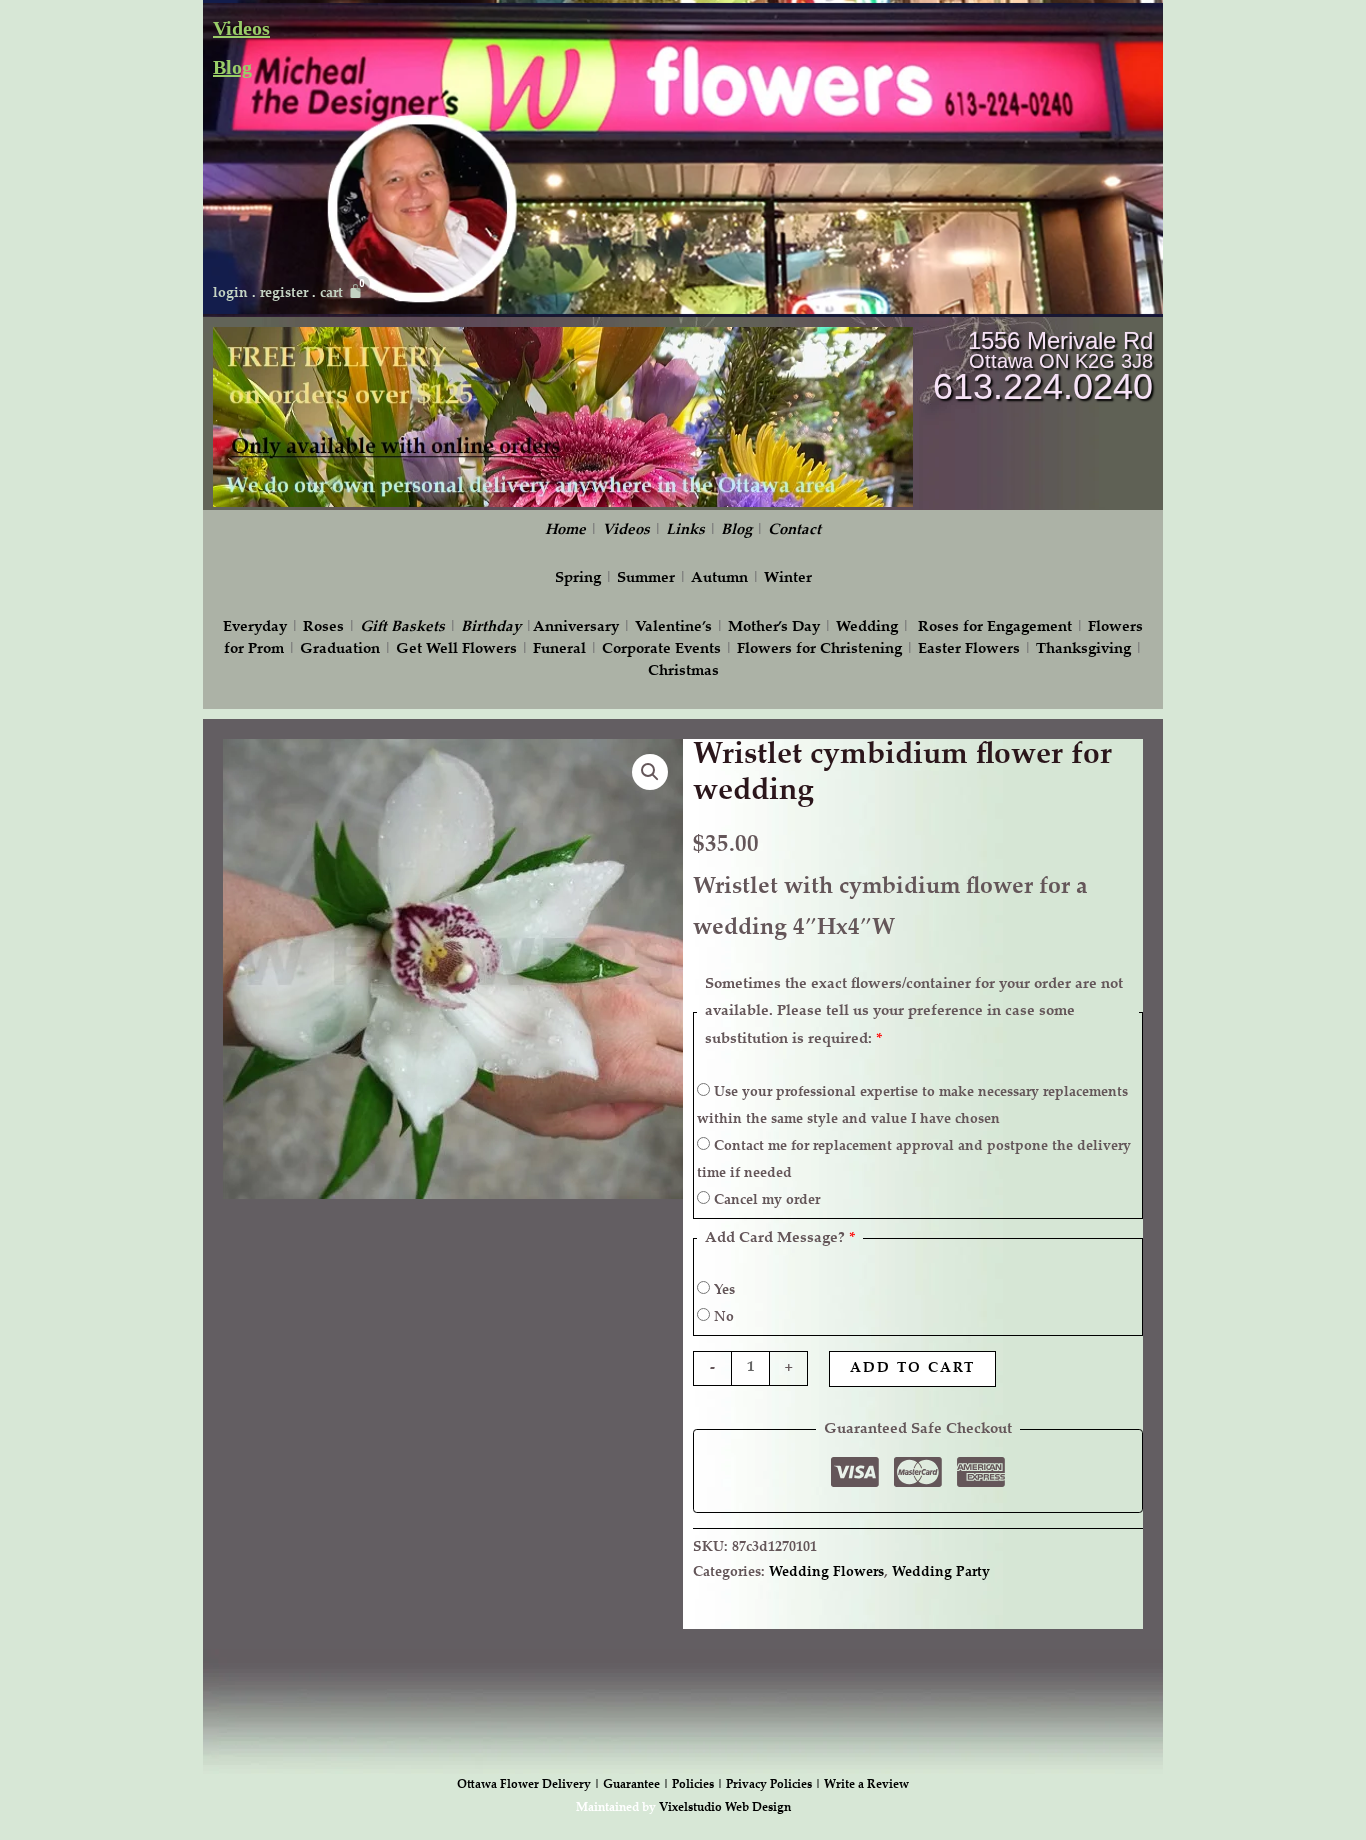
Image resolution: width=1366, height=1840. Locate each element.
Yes (722, 1291)
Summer (646, 578)
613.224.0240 (1043, 386)
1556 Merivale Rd (1060, 340)
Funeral (559, 649)
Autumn (719, 578)
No (722, 1318)
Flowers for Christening (819, 649)
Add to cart (912, 1369)
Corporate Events (661, 649)
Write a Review (866, 1785)
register (284, 294)
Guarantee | (637, 1785)
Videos (241, 28)
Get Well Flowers (456, 649)
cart (331, 294)
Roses (323, 627)
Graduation (340, 649)
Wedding (867, 627)
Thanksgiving (1083, 649)
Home (565, 530)
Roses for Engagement (995, 627)
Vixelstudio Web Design (725, 1808)
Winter (788, 578)
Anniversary (576, 627)
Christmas (683, 671)
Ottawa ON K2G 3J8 (1061, 361)
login (230, 294)
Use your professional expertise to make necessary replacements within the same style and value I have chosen (912, 1106)
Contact (794, 530)
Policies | (699, 1785)
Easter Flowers (969, 649)
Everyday (255, 627)
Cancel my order (765, 1201)
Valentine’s (673, 627)
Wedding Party (941, 1573)
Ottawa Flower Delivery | (530, 1785)
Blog (232, 67)
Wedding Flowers (826, 1573)
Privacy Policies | (775, 1785)
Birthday (491, 627)
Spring (578, 578)
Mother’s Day (774, 627)
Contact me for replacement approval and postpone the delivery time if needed (914, 1160)
